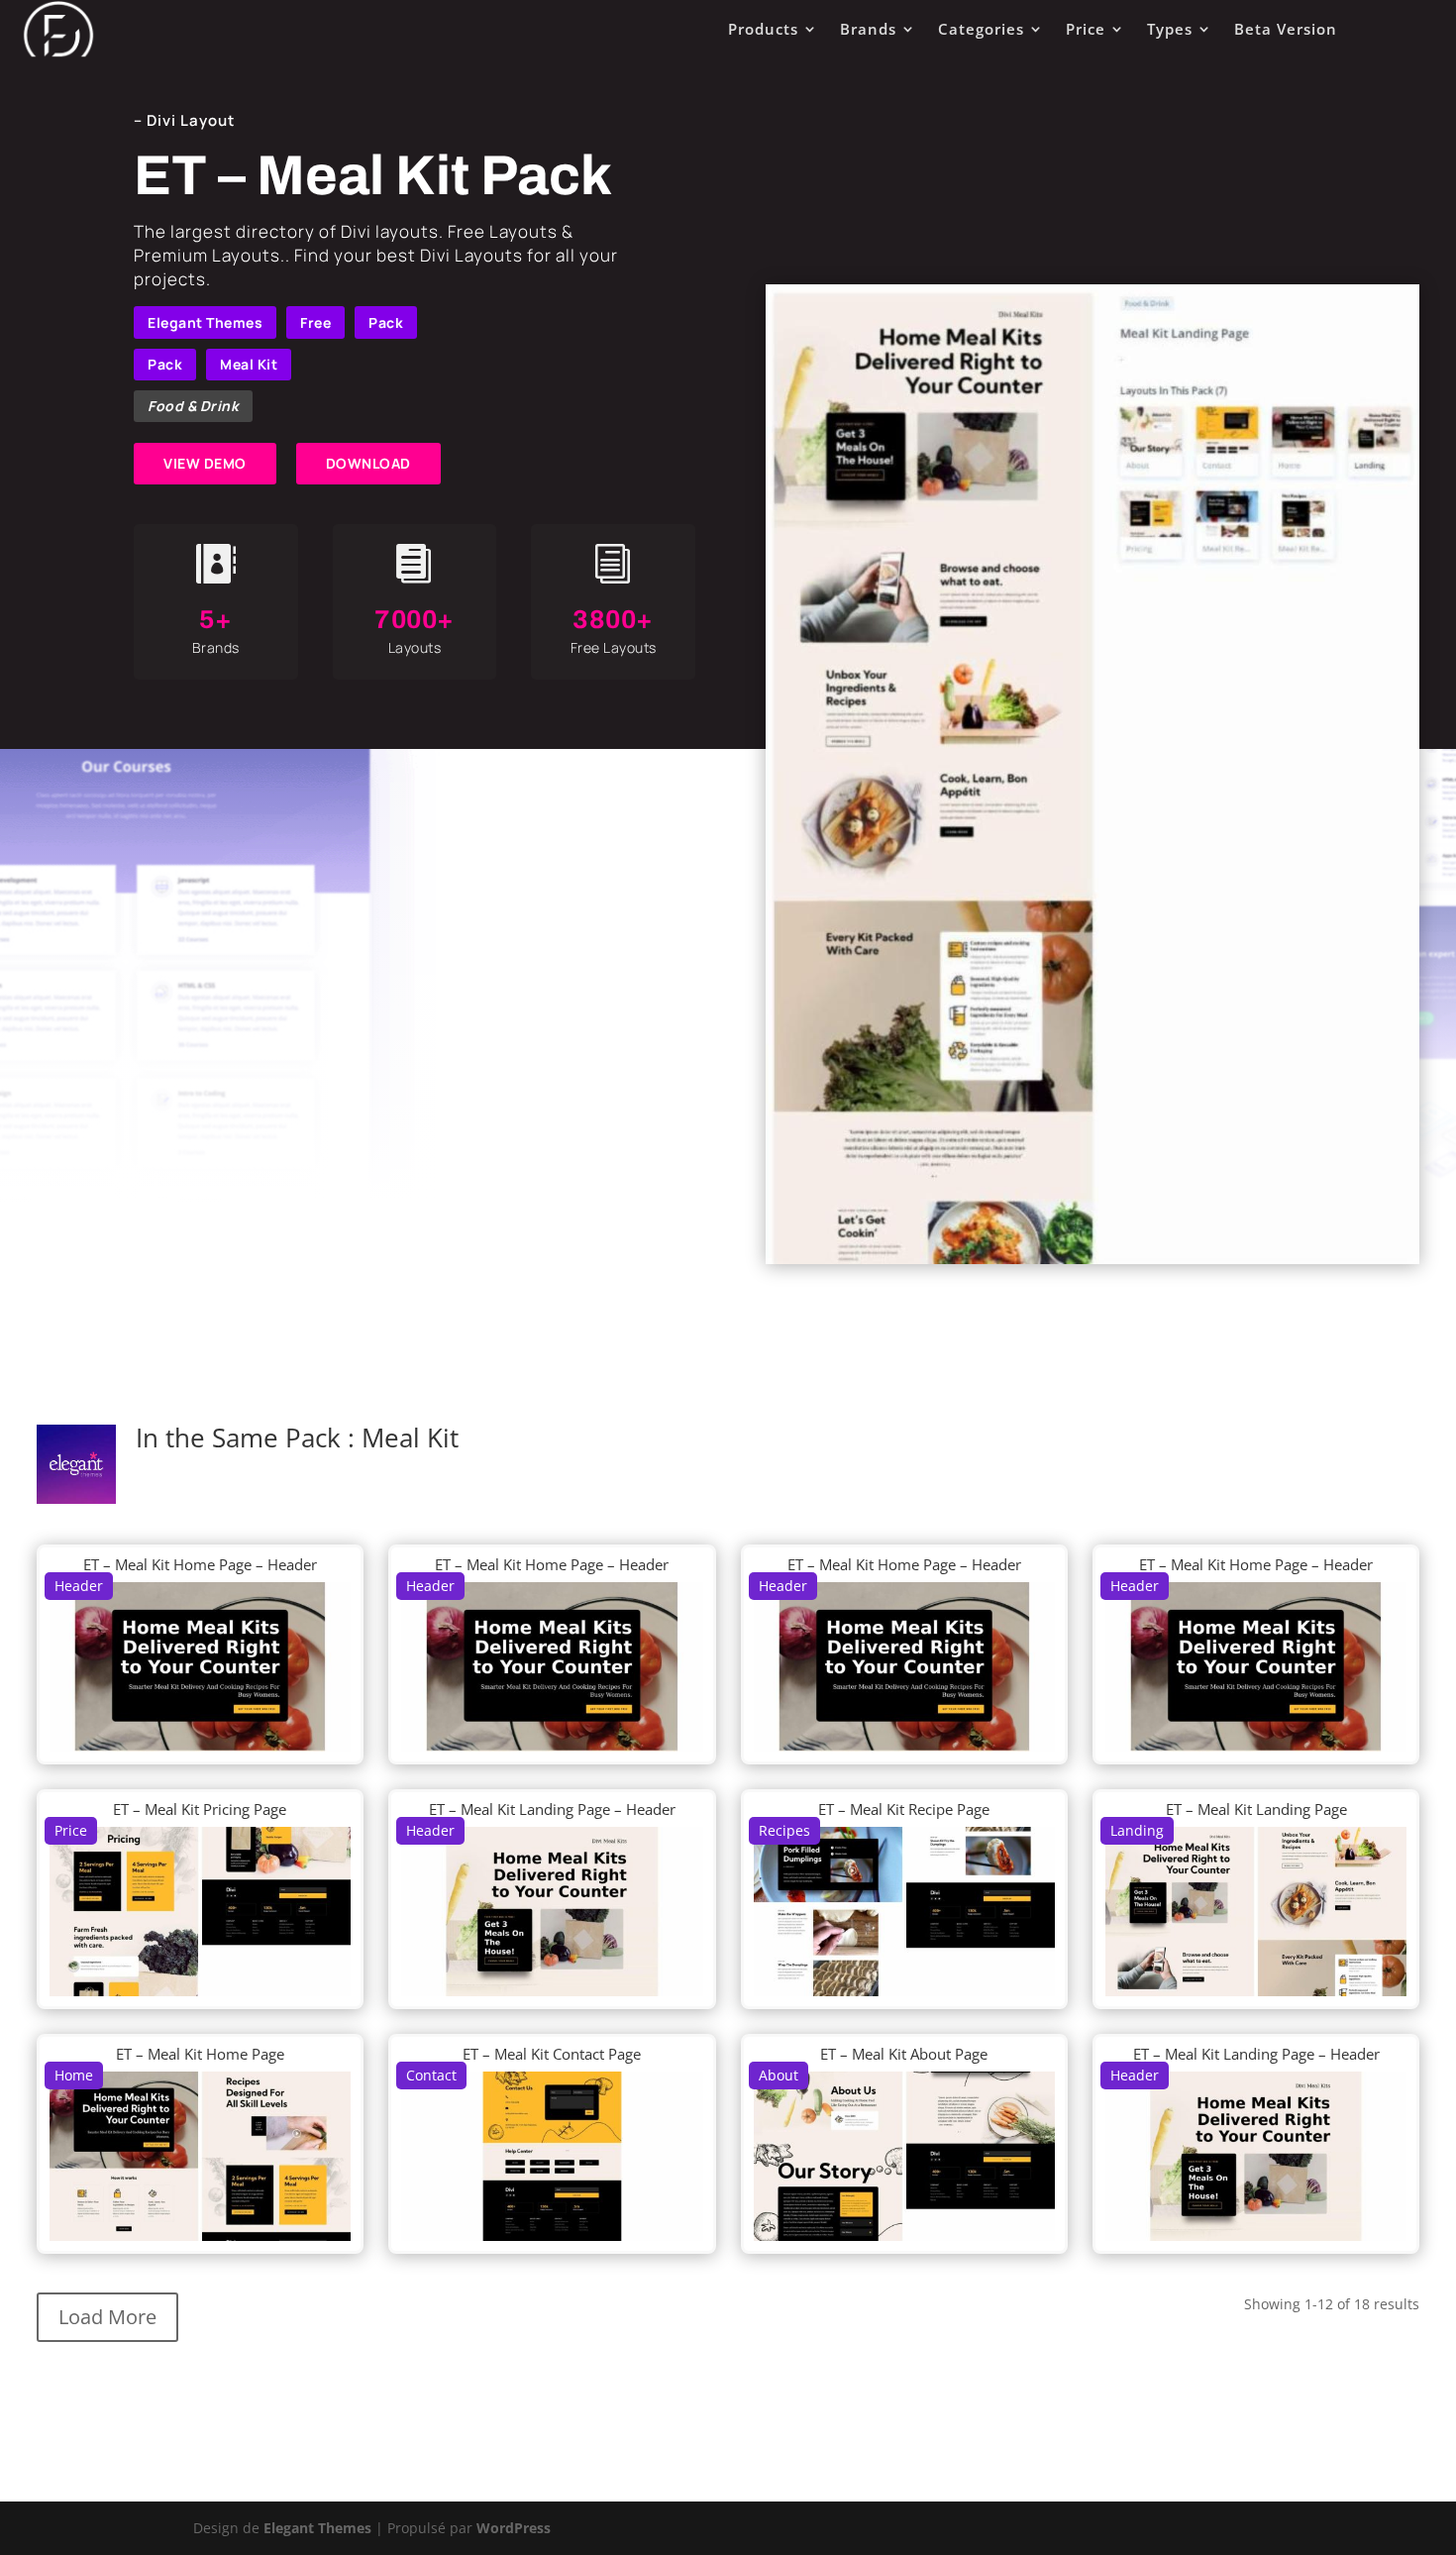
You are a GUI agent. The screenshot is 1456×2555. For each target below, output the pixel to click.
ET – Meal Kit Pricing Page (200, 1809)
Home (74, 2075)
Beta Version (1286, 29)
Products (763, 29)
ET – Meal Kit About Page (904, 2054)
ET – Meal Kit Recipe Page (904, 1809)
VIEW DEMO (205, 463)
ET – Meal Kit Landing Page (1256, 1809)
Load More (107, 2317)
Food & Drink (193, 406)
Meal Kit (249, 364)
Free (315, 322)
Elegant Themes (205, 322)
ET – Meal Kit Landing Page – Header (552, 1809)
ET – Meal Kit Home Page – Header (200, 1564)
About (779, 2075)
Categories (981, 29)
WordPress (514, 2528)
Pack (386, 322)
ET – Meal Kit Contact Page (552, 2054)
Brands (868, 29)
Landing (1137, 1830)
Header (79, 1586)
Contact (431, 2075)
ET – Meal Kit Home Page (200, 2054)
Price (1086, 29)
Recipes (784, 1830)
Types (1170, 29)
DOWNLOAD (368, 463)
